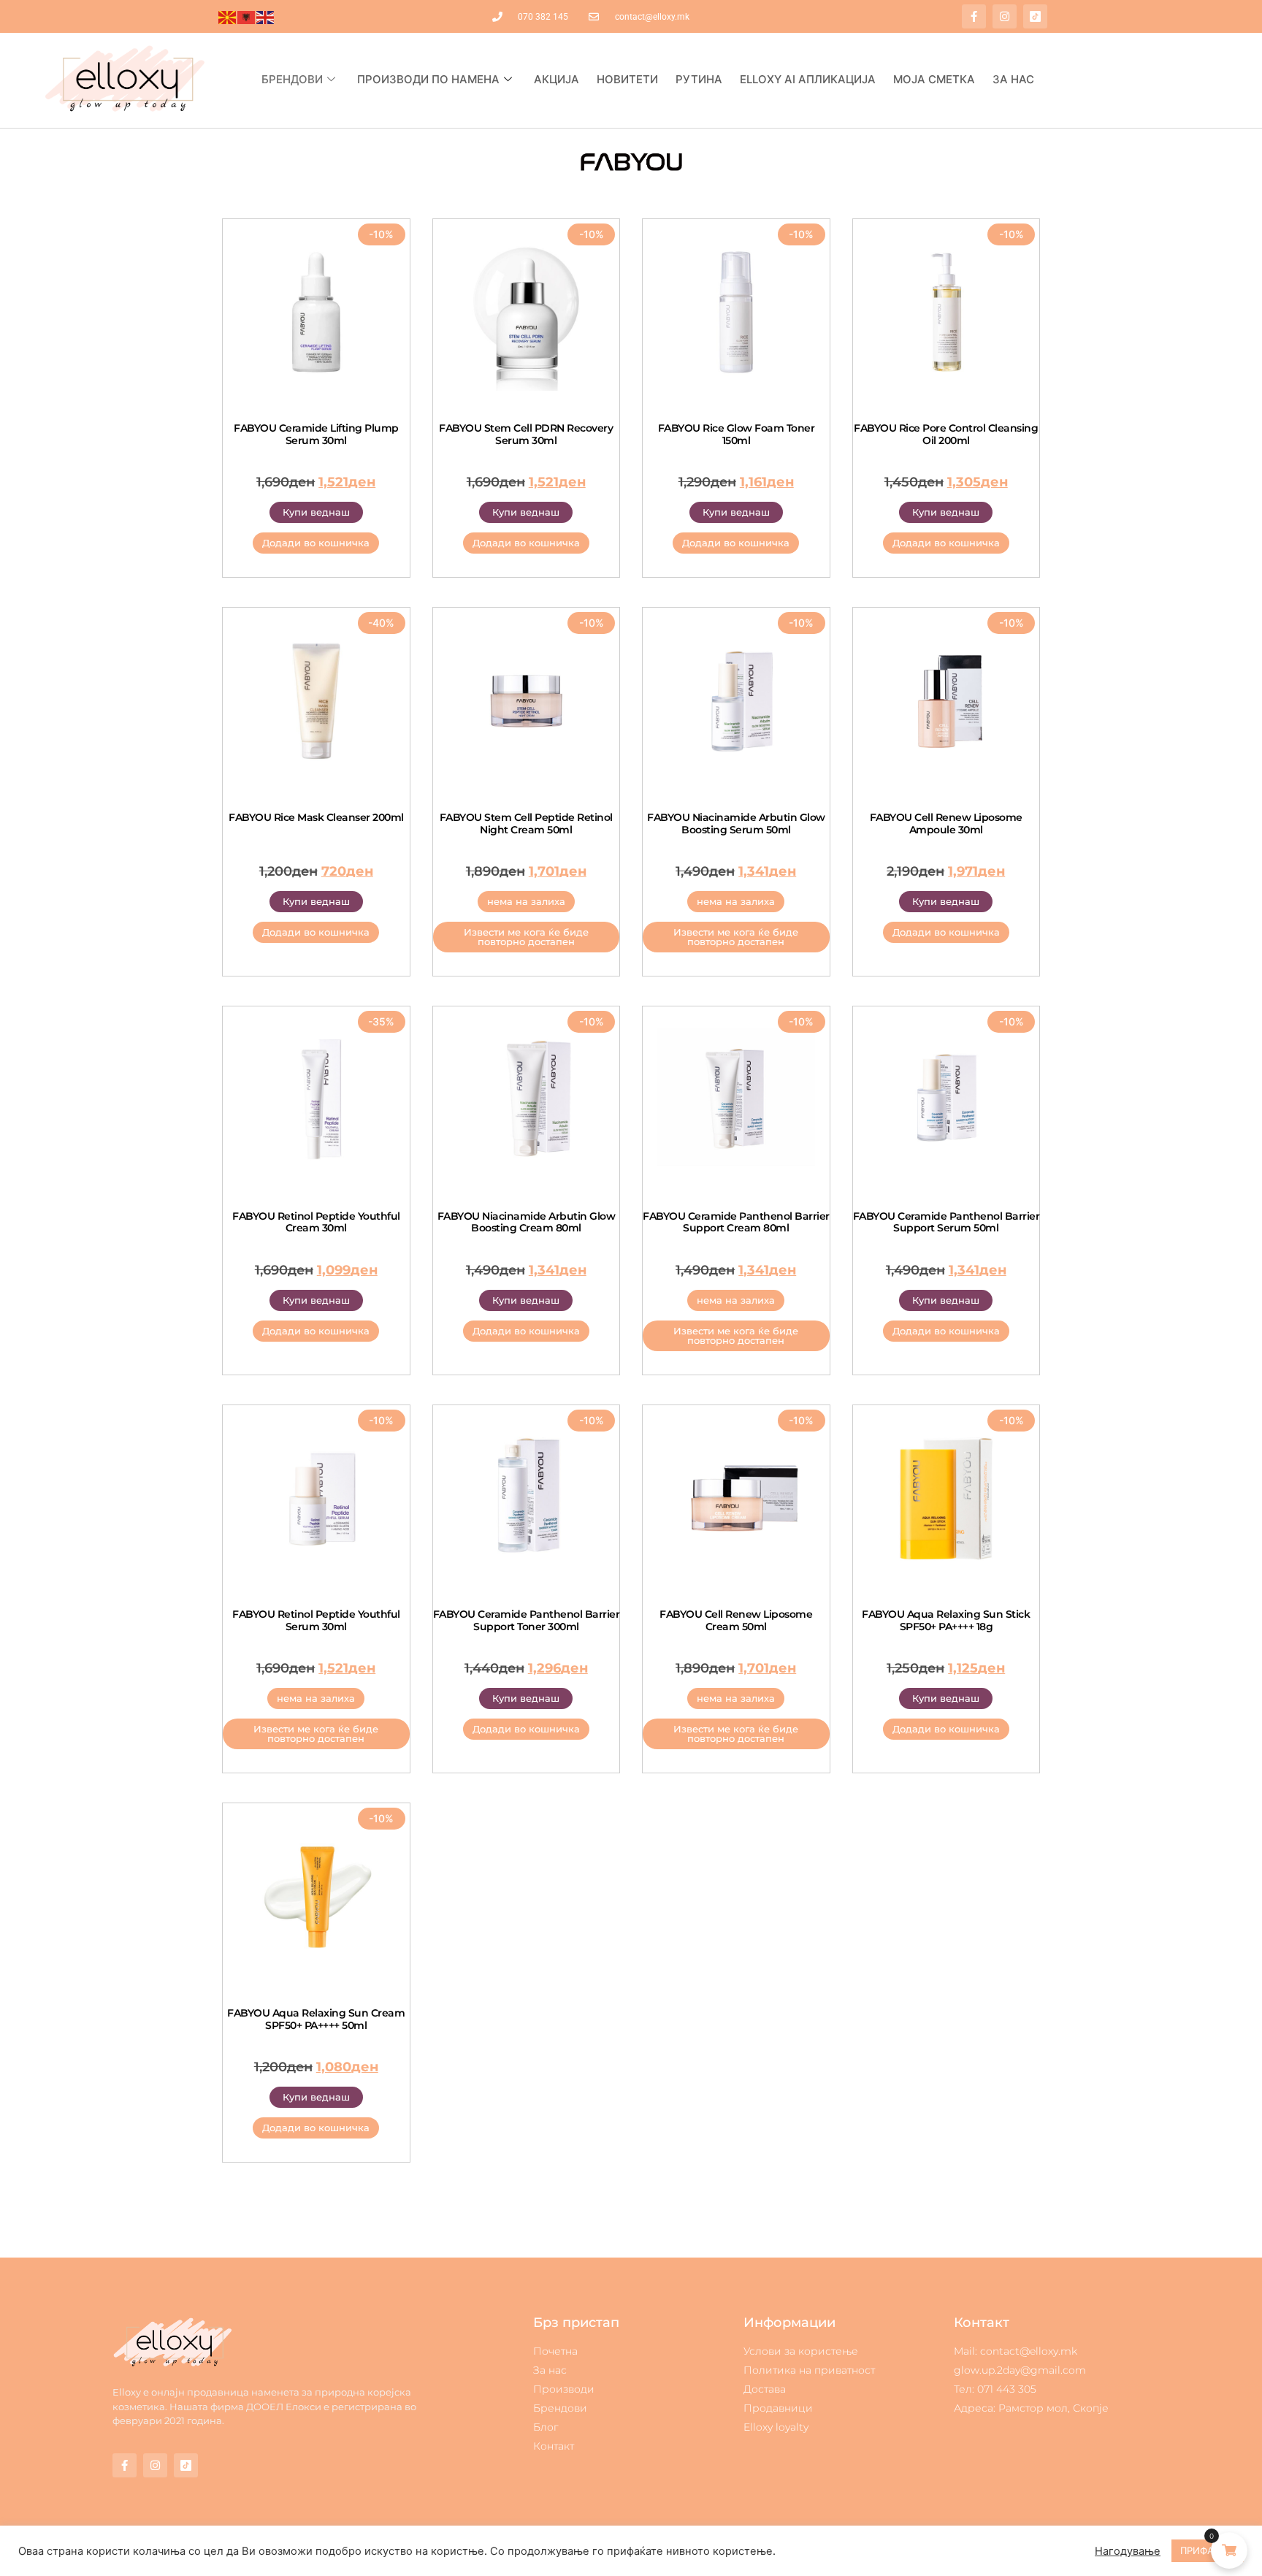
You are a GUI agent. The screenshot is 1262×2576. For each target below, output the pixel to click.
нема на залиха (526, 901)
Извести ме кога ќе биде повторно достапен (526, 937)
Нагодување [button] (1128, 2551)
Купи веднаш (316, 512)
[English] (266, 17)
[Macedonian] (228, 17)
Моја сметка (934, 79)
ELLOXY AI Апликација (808, 79)
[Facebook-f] (974, 16)
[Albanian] (247, 17)
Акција (557, 79)
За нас (1013, 79)
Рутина (699, 79)
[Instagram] (1005, 16)
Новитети (627, 79)
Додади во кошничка (316, 543)
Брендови (292, 79)
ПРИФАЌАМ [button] (1208, 2550)
